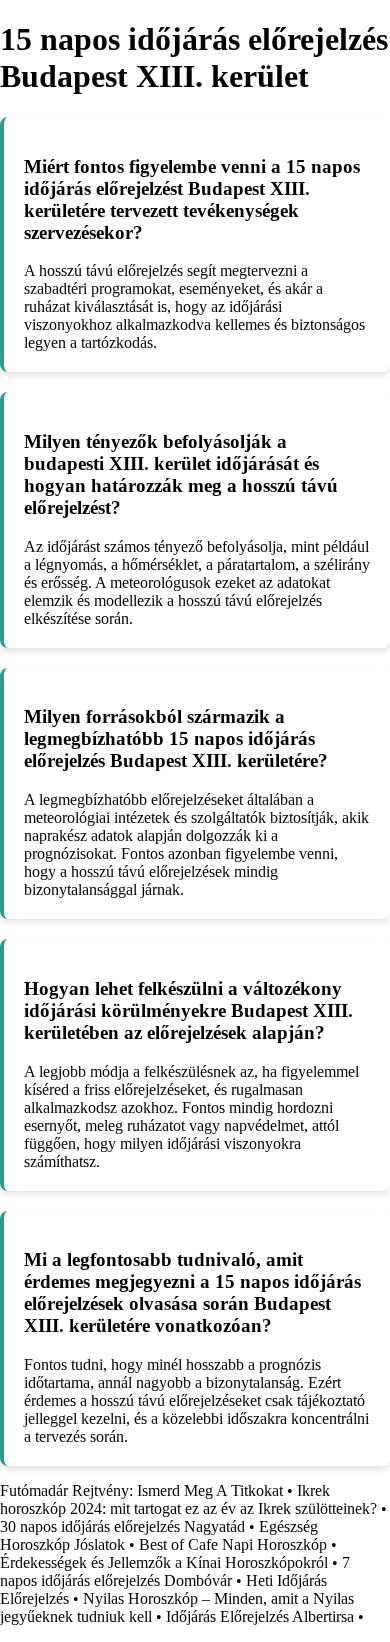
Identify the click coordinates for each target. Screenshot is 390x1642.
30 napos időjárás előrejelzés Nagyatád (122, 1526)
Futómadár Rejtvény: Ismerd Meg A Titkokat (141, 1490)
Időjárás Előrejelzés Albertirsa (260, 1616)
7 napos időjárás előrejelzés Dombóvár (175, 1571)
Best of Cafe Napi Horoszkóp (233, 1544)
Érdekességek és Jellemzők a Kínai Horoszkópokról (164, 1562)
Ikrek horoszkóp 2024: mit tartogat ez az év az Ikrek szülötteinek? (188, 1499)
